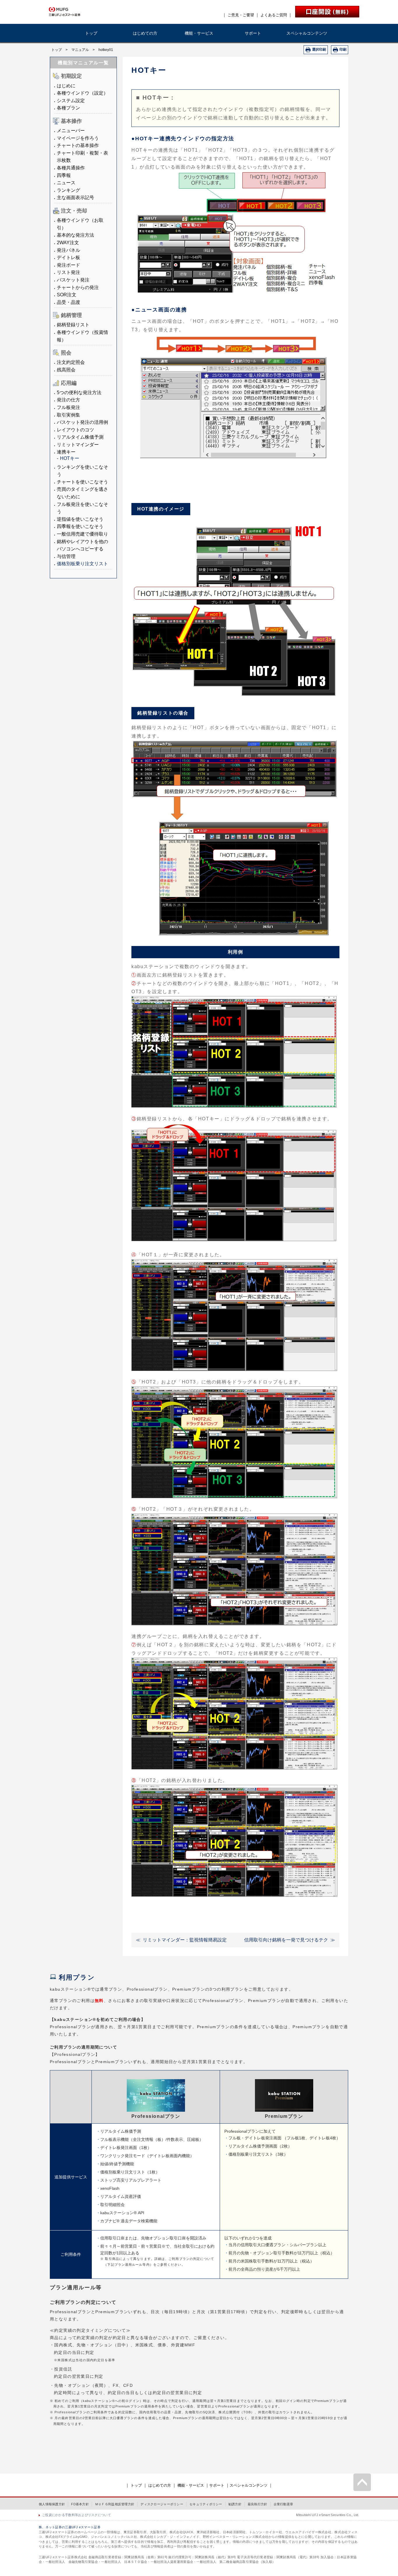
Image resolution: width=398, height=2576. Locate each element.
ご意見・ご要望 (241, 15)
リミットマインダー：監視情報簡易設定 (185, 1940)
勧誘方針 (235, 2504)
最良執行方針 (258, 2504)
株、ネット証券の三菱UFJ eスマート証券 (70, 2527)
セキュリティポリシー (206, 2504)
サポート (253, 33)
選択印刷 (319, 49)
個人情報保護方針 (52, 2504)
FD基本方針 (80, 2504)
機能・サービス (199, 33)
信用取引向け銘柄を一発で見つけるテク (286, 1940)
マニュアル (80, 50)
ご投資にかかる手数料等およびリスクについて (76, 2515)
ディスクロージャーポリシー (162, 2504)
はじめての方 (145, 33)
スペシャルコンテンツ (307, 33)
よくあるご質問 (274, 15)
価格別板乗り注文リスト (82, 564)
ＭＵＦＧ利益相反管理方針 (115, 2504)
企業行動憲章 (283, 2504)
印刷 (343, 49)
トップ (91, 33)
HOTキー (70, 458)
